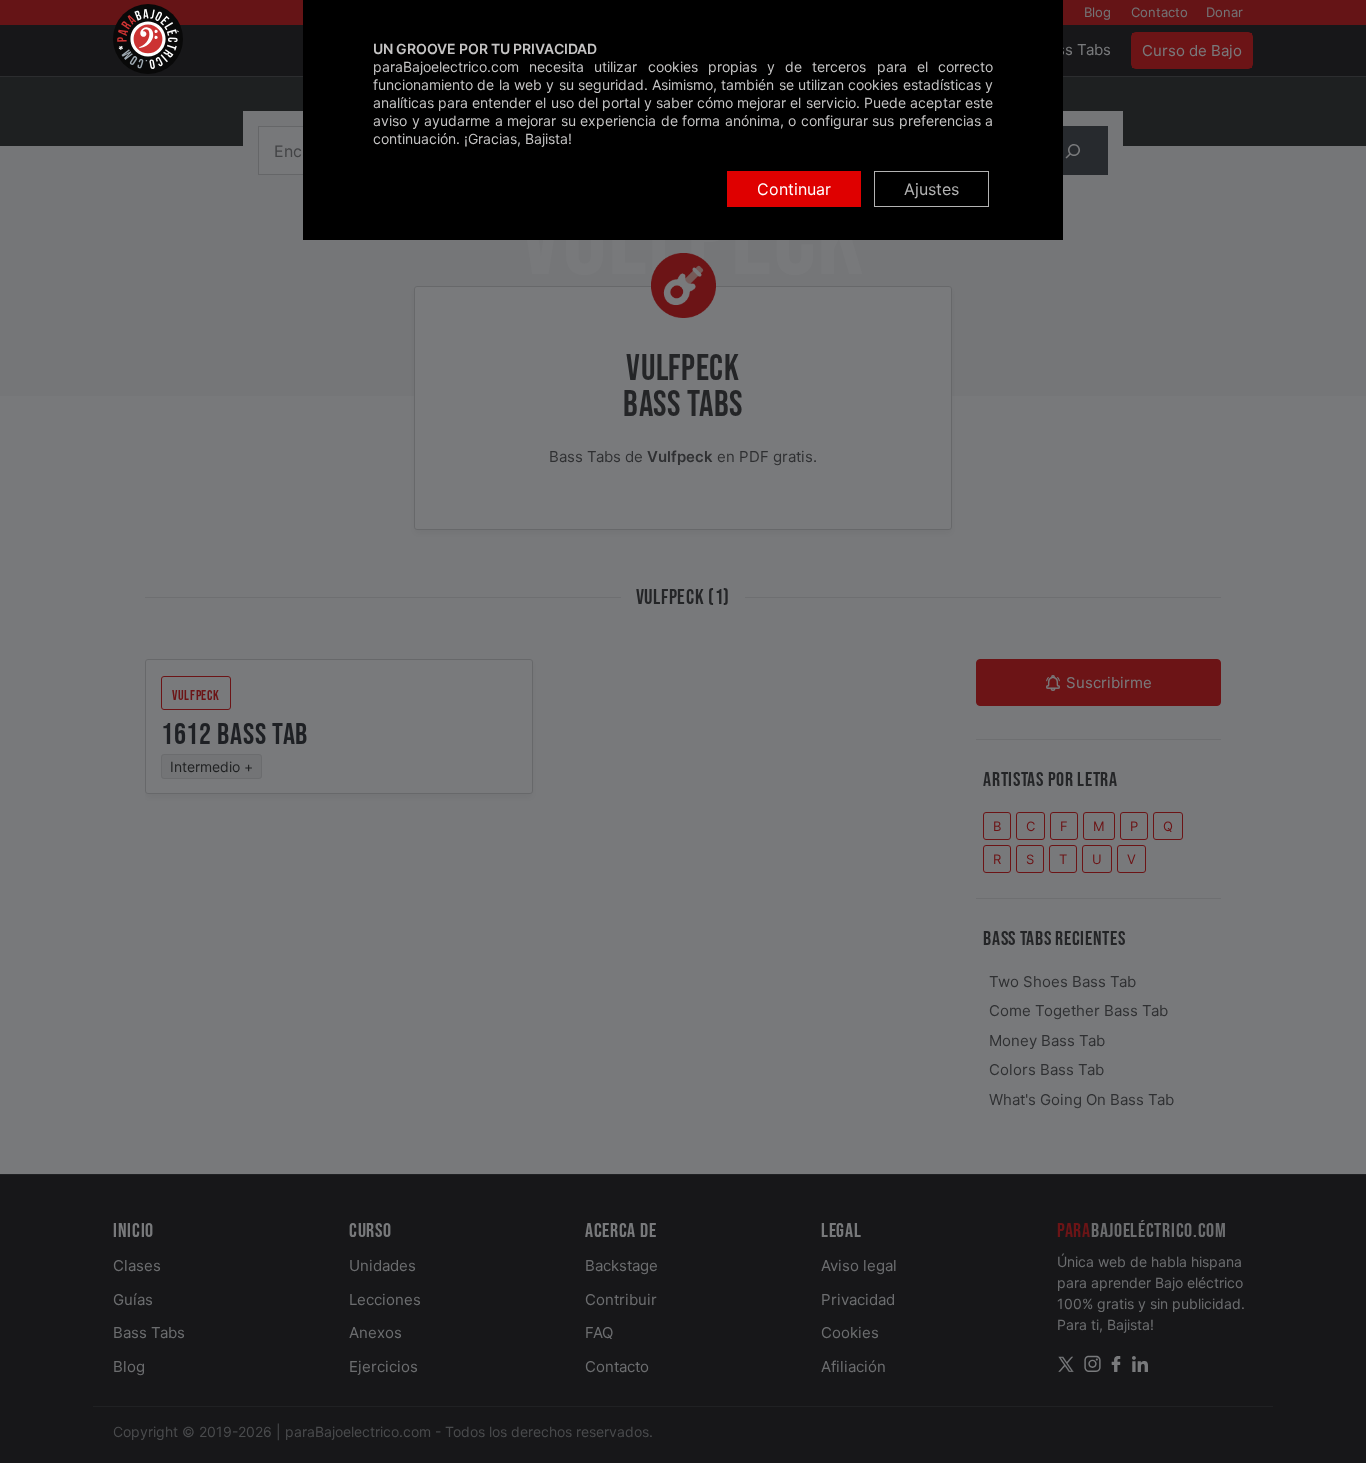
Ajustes (931, 189)
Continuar (794, 189)
